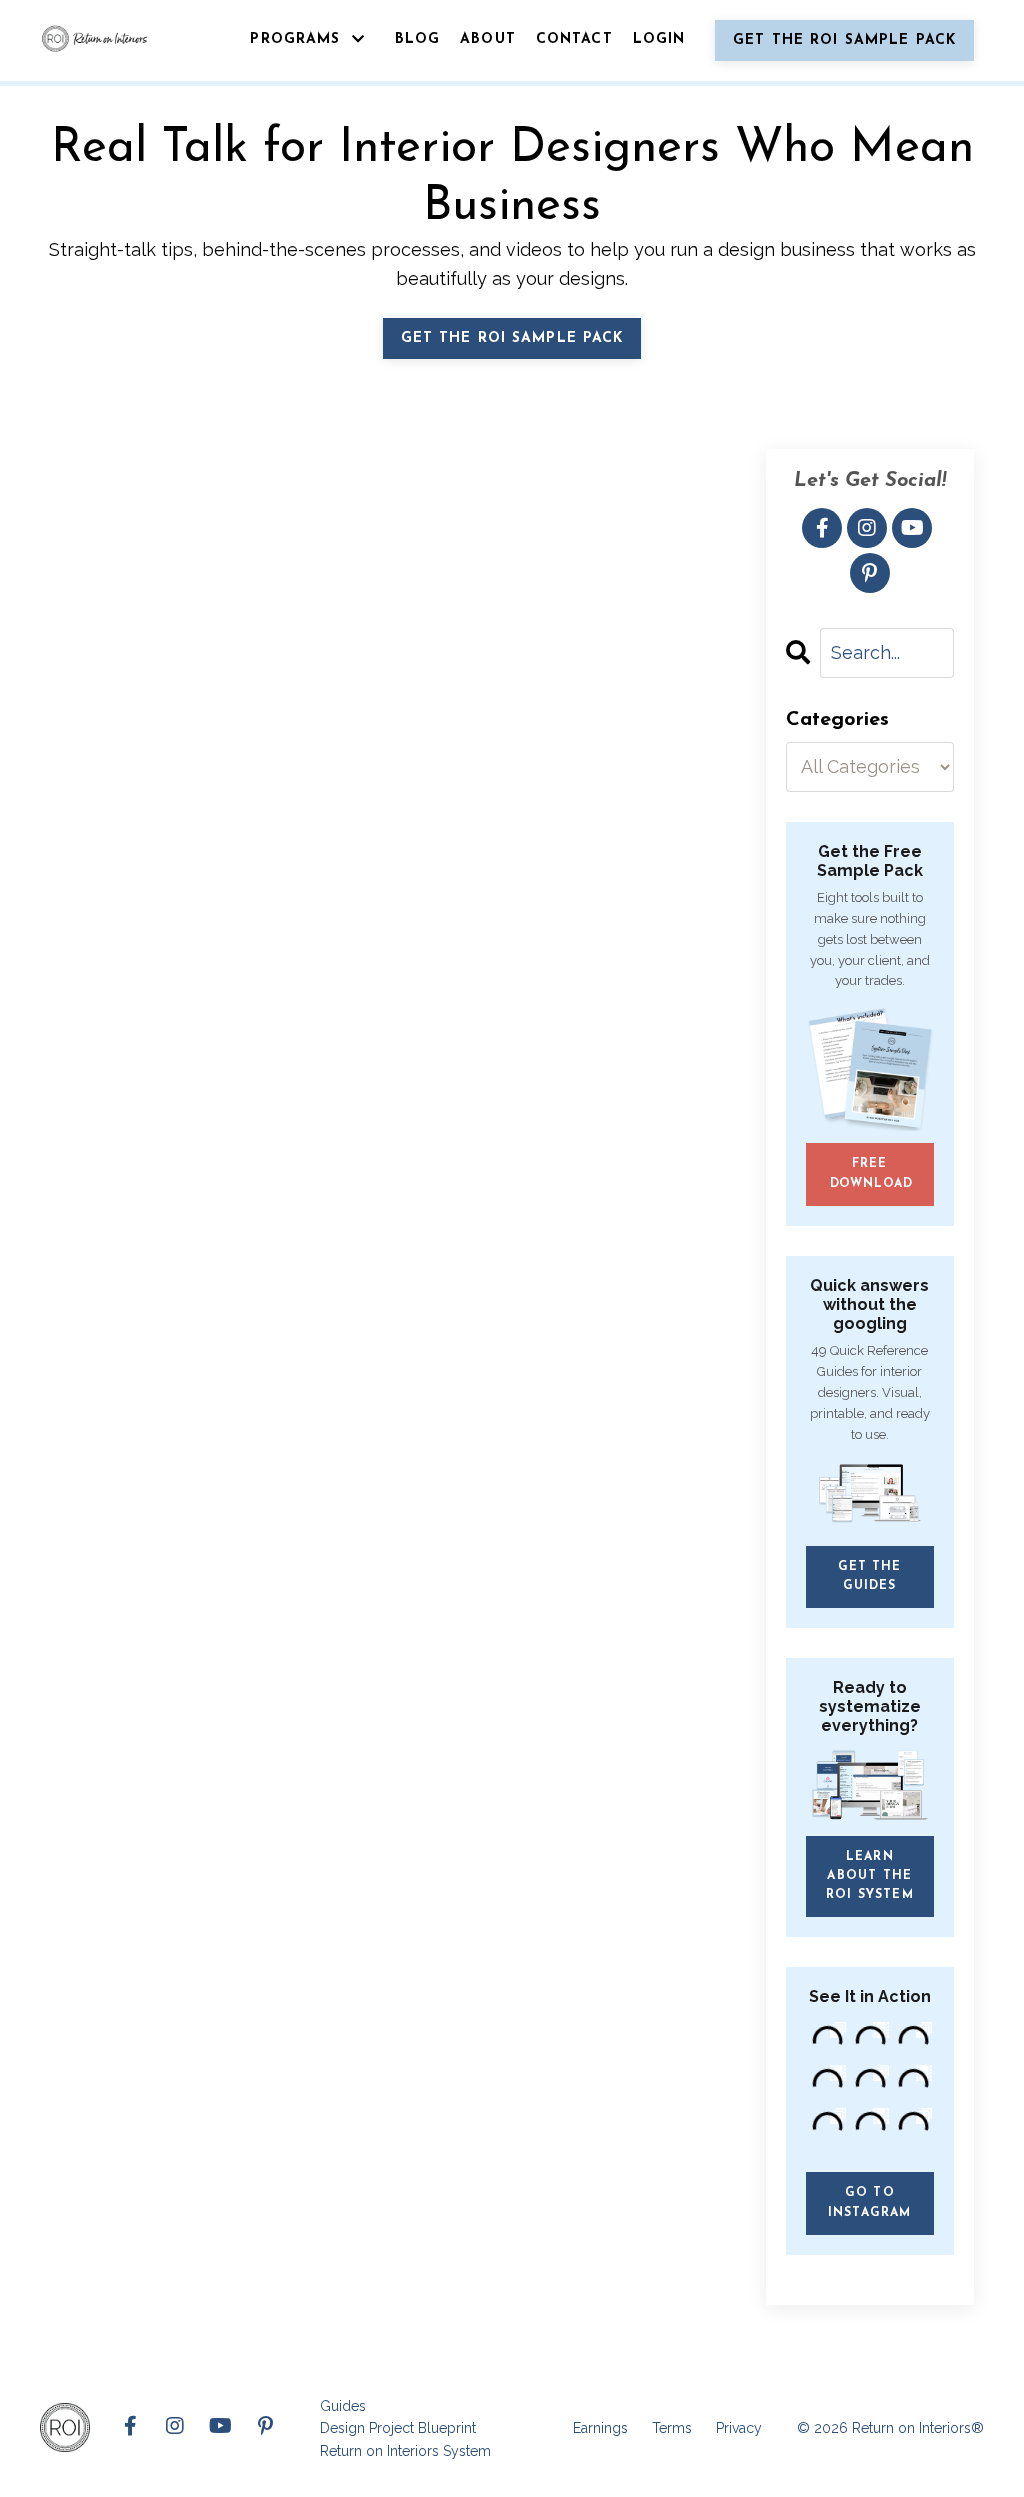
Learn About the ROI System (870, 1876)
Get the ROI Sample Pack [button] (844, 40)
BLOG (417, 39)
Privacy (739, 2428)
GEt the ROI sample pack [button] (512, 338)
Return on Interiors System (405, 2451)
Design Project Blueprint (398, 2428)
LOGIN (659, 39)
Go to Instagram (870, 2202)
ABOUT (488, 39)
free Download (872, 1173)
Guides (343, 2406)
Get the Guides (869, 1576)
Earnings (600, 2428)
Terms (672, 2428)
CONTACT (574, 39)
